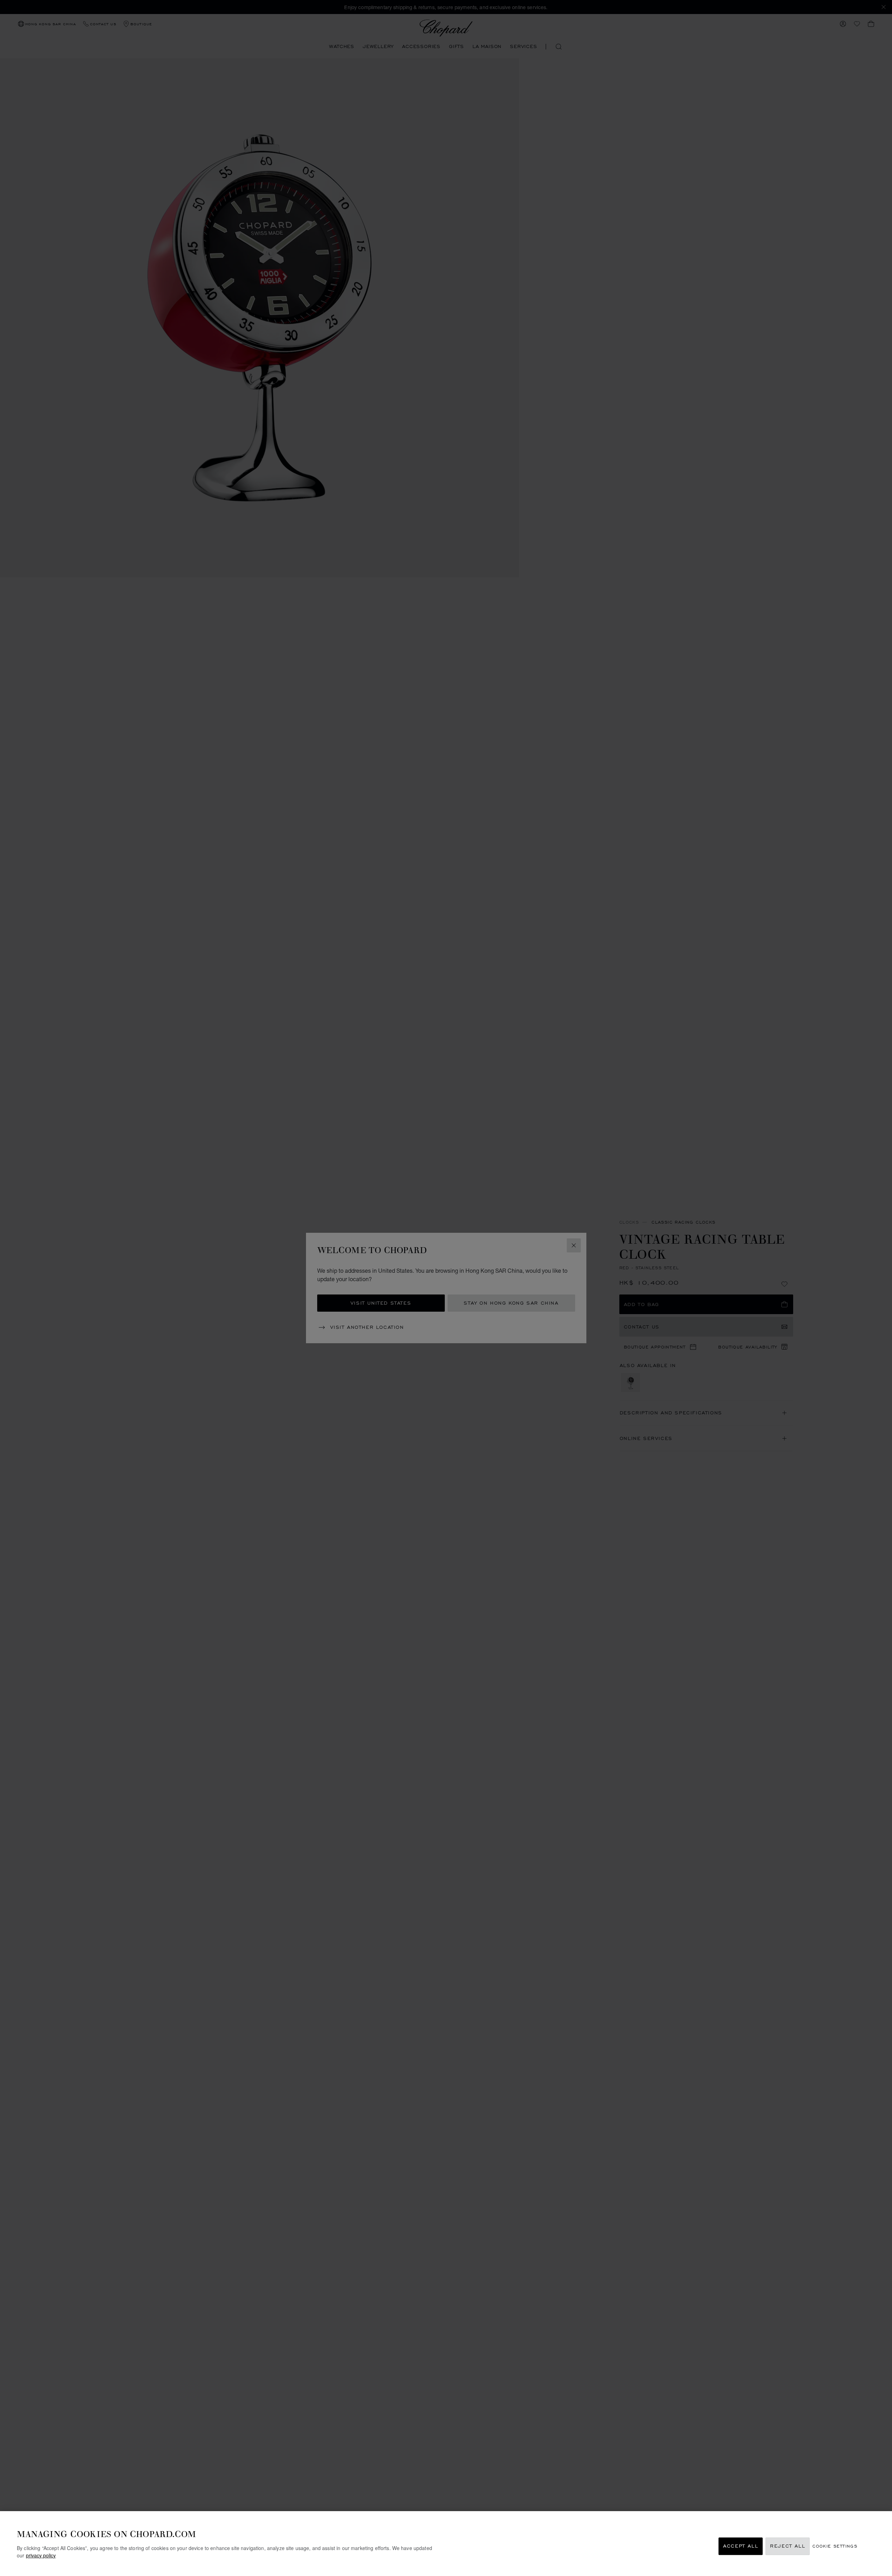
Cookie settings (835, 2546)
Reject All (788, 2546)
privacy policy (41, 2555)
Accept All (741, 2546)
